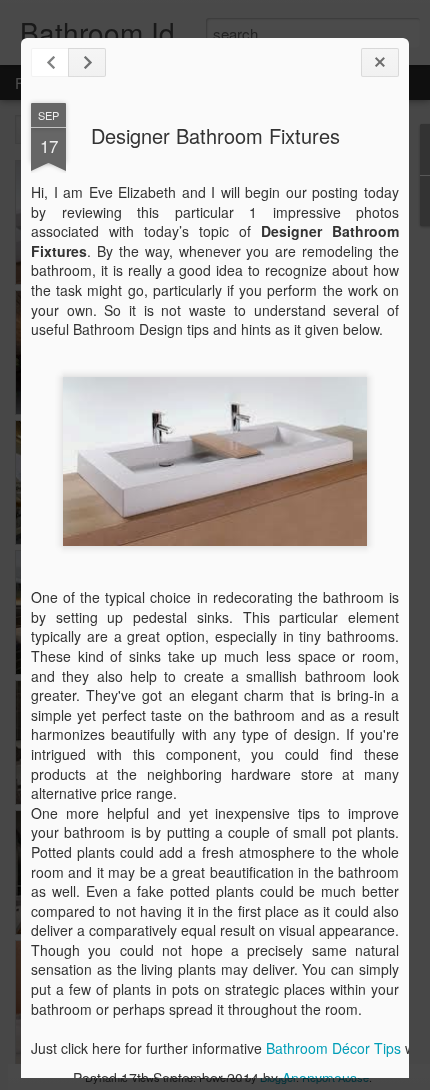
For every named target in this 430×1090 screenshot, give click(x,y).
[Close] (380, 62)
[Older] (87, 62)
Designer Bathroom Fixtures (215, 135)
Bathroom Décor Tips (333, 1048)
